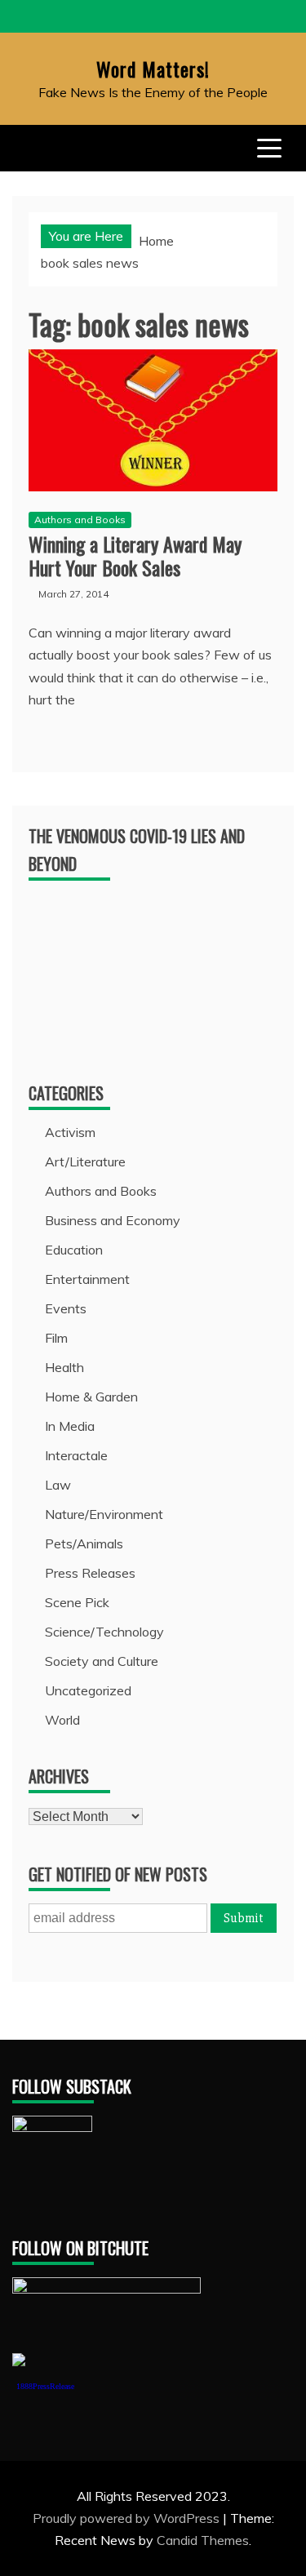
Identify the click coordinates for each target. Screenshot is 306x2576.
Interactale (76, 1455)
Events (66, 1308)
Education (74, 1250)
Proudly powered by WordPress (128, 2518)
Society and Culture (102, 1661)
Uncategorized (88, 1690)
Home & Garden (91, 1397)
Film (56, 1338)
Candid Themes (203, 2540)
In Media (70, 1426)
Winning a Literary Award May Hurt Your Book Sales (135, 555)
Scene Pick (77, 1602)
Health (64, 1367)
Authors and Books (80, 520)
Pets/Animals (84, 1543)
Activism (70, 1132)
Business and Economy (113, 1220)
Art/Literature (85, 1161)
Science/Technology (104, 1632)
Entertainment (87, 1279)
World (62, 1720)
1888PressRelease (45, 2386)
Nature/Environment (104, 1514)
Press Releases (90, 1573)
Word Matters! (153, 69)
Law (58, 1485)
